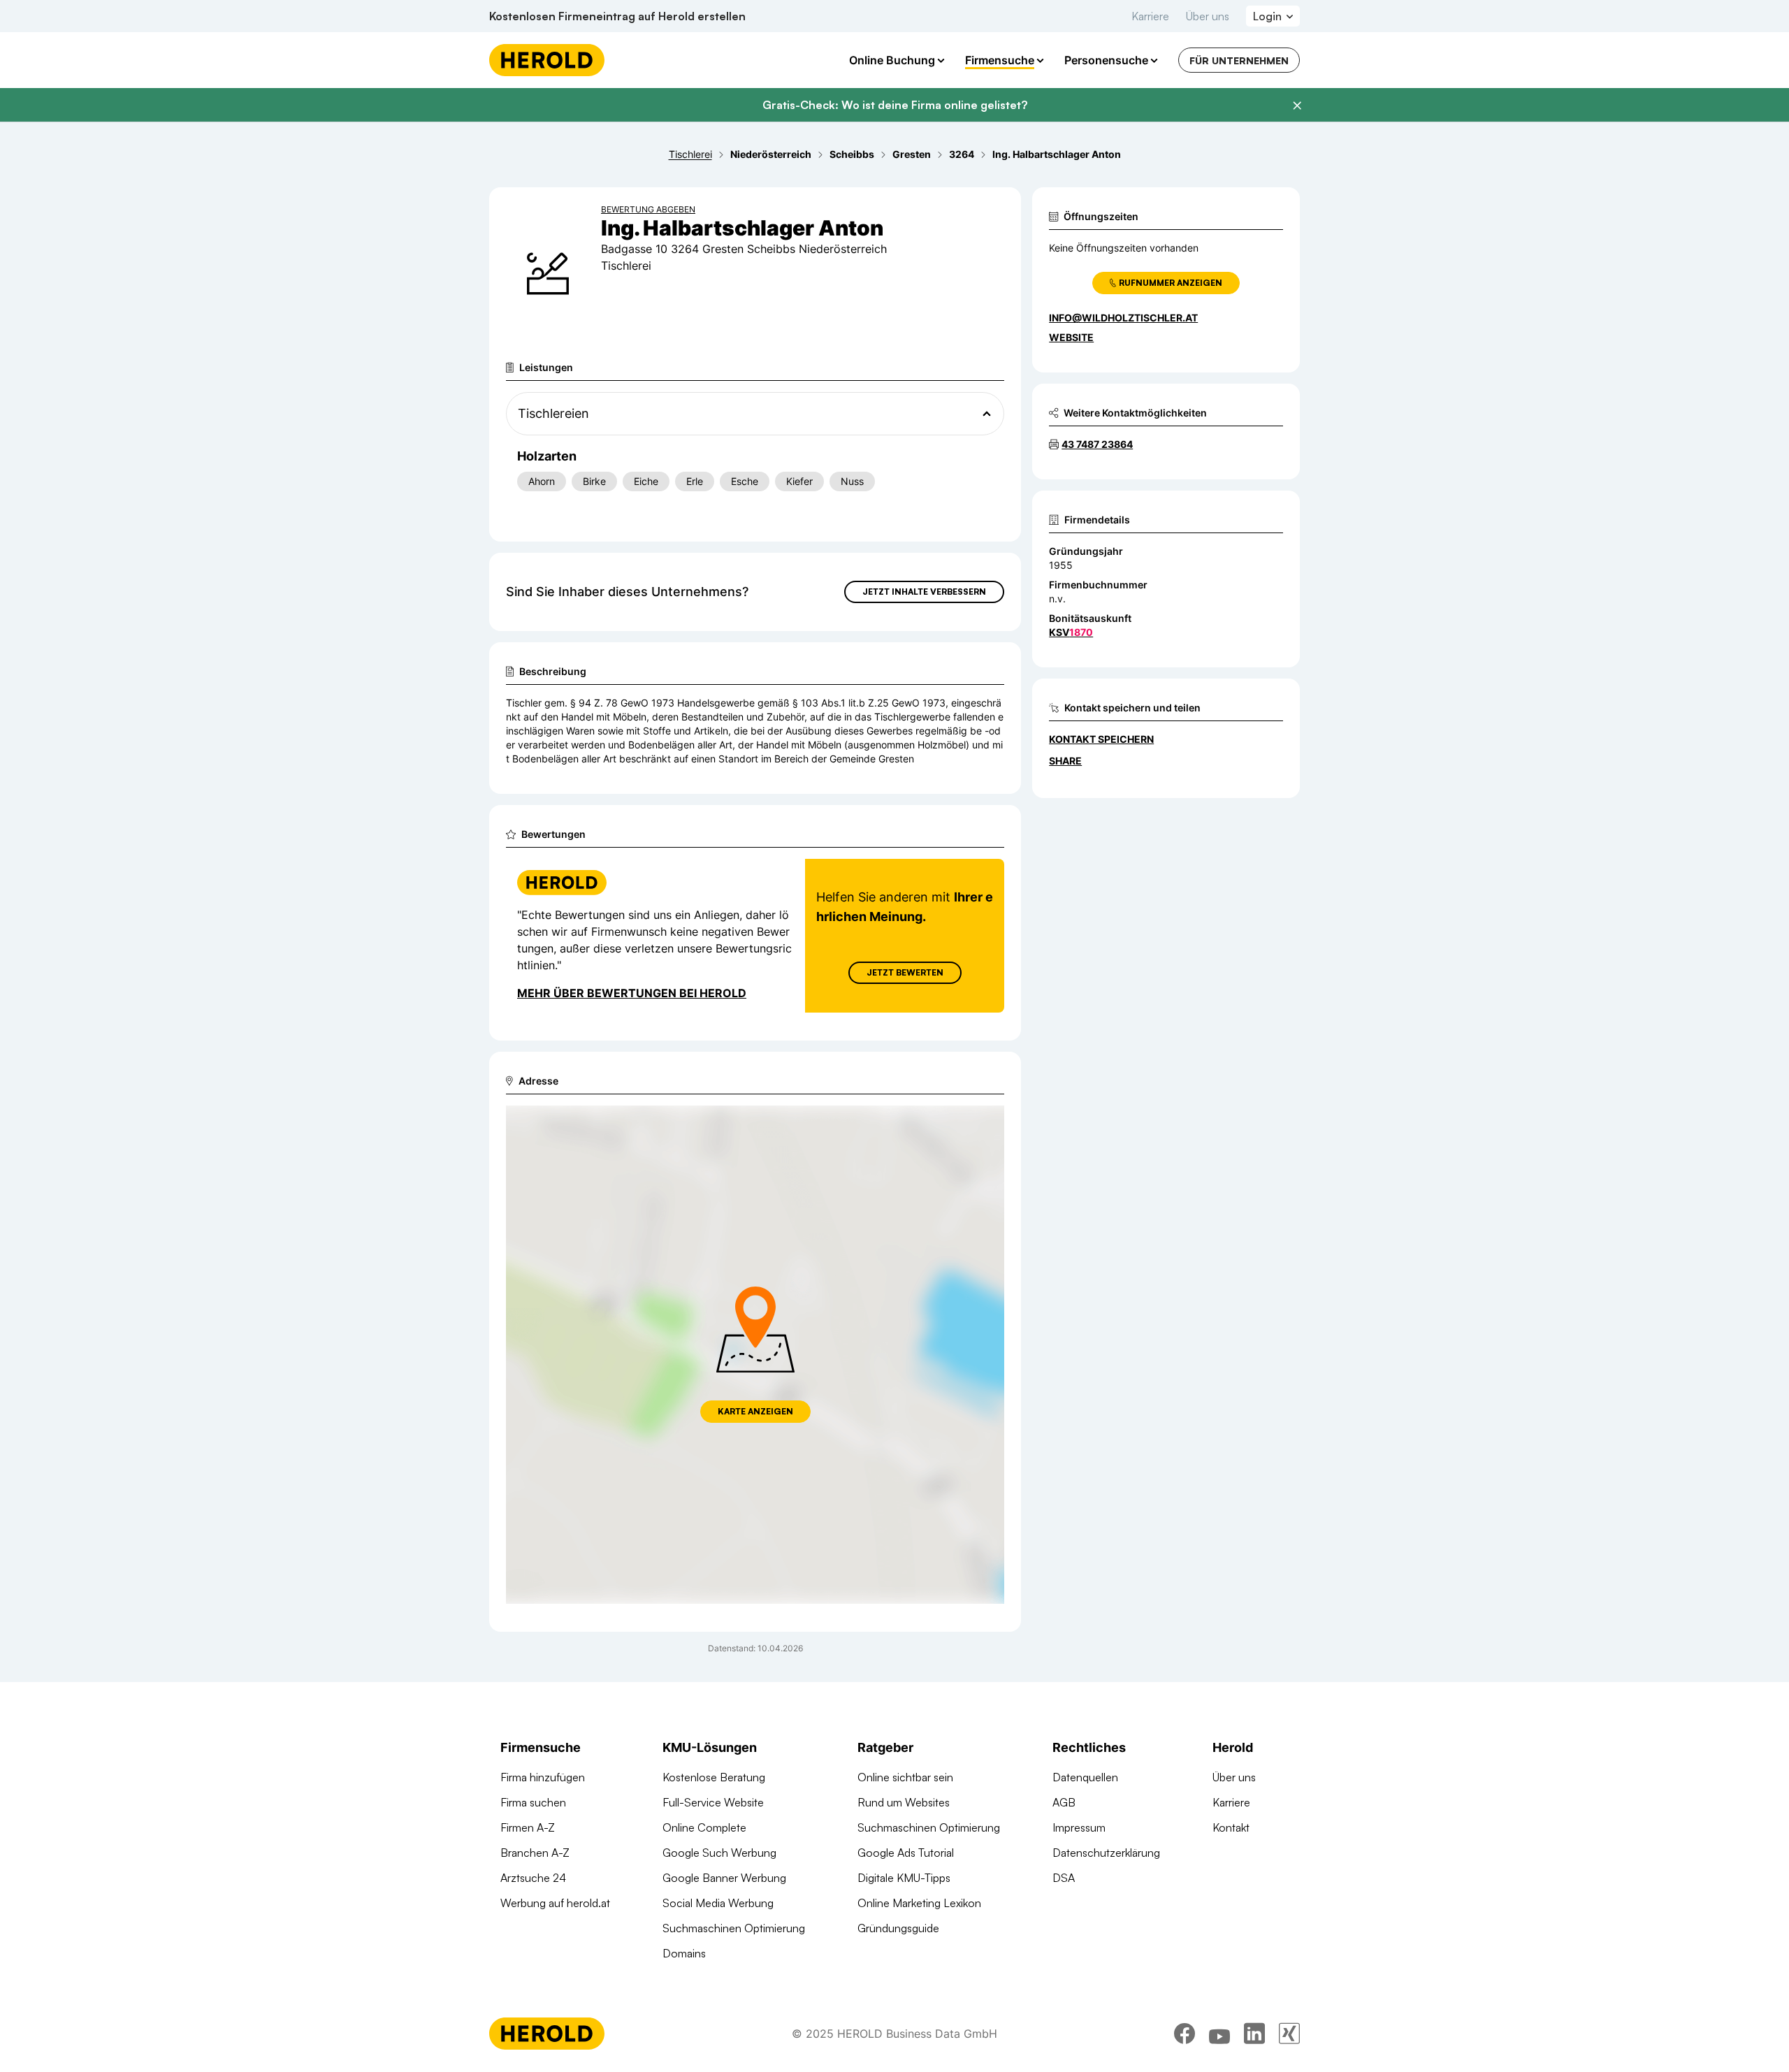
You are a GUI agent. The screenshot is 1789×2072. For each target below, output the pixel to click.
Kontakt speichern (1101, 739)
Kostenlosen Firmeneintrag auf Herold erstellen (617, 16)
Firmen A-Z (528, 1827)
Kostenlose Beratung (714, 1777)
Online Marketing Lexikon (919, 1903)
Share (1065, 761)
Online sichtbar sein (905, 1777)
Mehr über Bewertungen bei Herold (632, 993)
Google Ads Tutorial (906, 1853)
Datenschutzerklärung (1106, 1853)
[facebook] (1185, 2034)
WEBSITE (1071, 337)
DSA (1064, 1878)
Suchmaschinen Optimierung (734, 1928)
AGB (1064, 1802)
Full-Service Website (713, 1802)
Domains (684, 1953)
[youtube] (1219, 2034)
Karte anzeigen (755, 1411)
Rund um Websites (904, 1802)
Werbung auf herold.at (555, 1903)
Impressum (1079, 1827)
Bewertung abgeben (648, 209)
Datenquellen (1085, 1777)
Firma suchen (533, 1802)
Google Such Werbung (719, 1853)
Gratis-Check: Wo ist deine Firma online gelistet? (895, 105)
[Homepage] (547, 60)
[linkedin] (1254, 2034)
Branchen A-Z (535, 1853)
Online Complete (704, 1827)
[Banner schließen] (1297, 106)
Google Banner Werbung (724, 1878)
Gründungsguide (898, 1928)
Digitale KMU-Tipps (904, 1878)
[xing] (1289, 2034)
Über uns (1208, 16)
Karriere (1150, 16)
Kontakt (1231, 1827)
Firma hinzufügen (543, 1777)
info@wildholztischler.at (1123, 318)
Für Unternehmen (1239, 60)
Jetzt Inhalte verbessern (924, 592)
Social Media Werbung (718, 1903)
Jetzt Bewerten (905, 972)
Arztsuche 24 (533, 1878)
